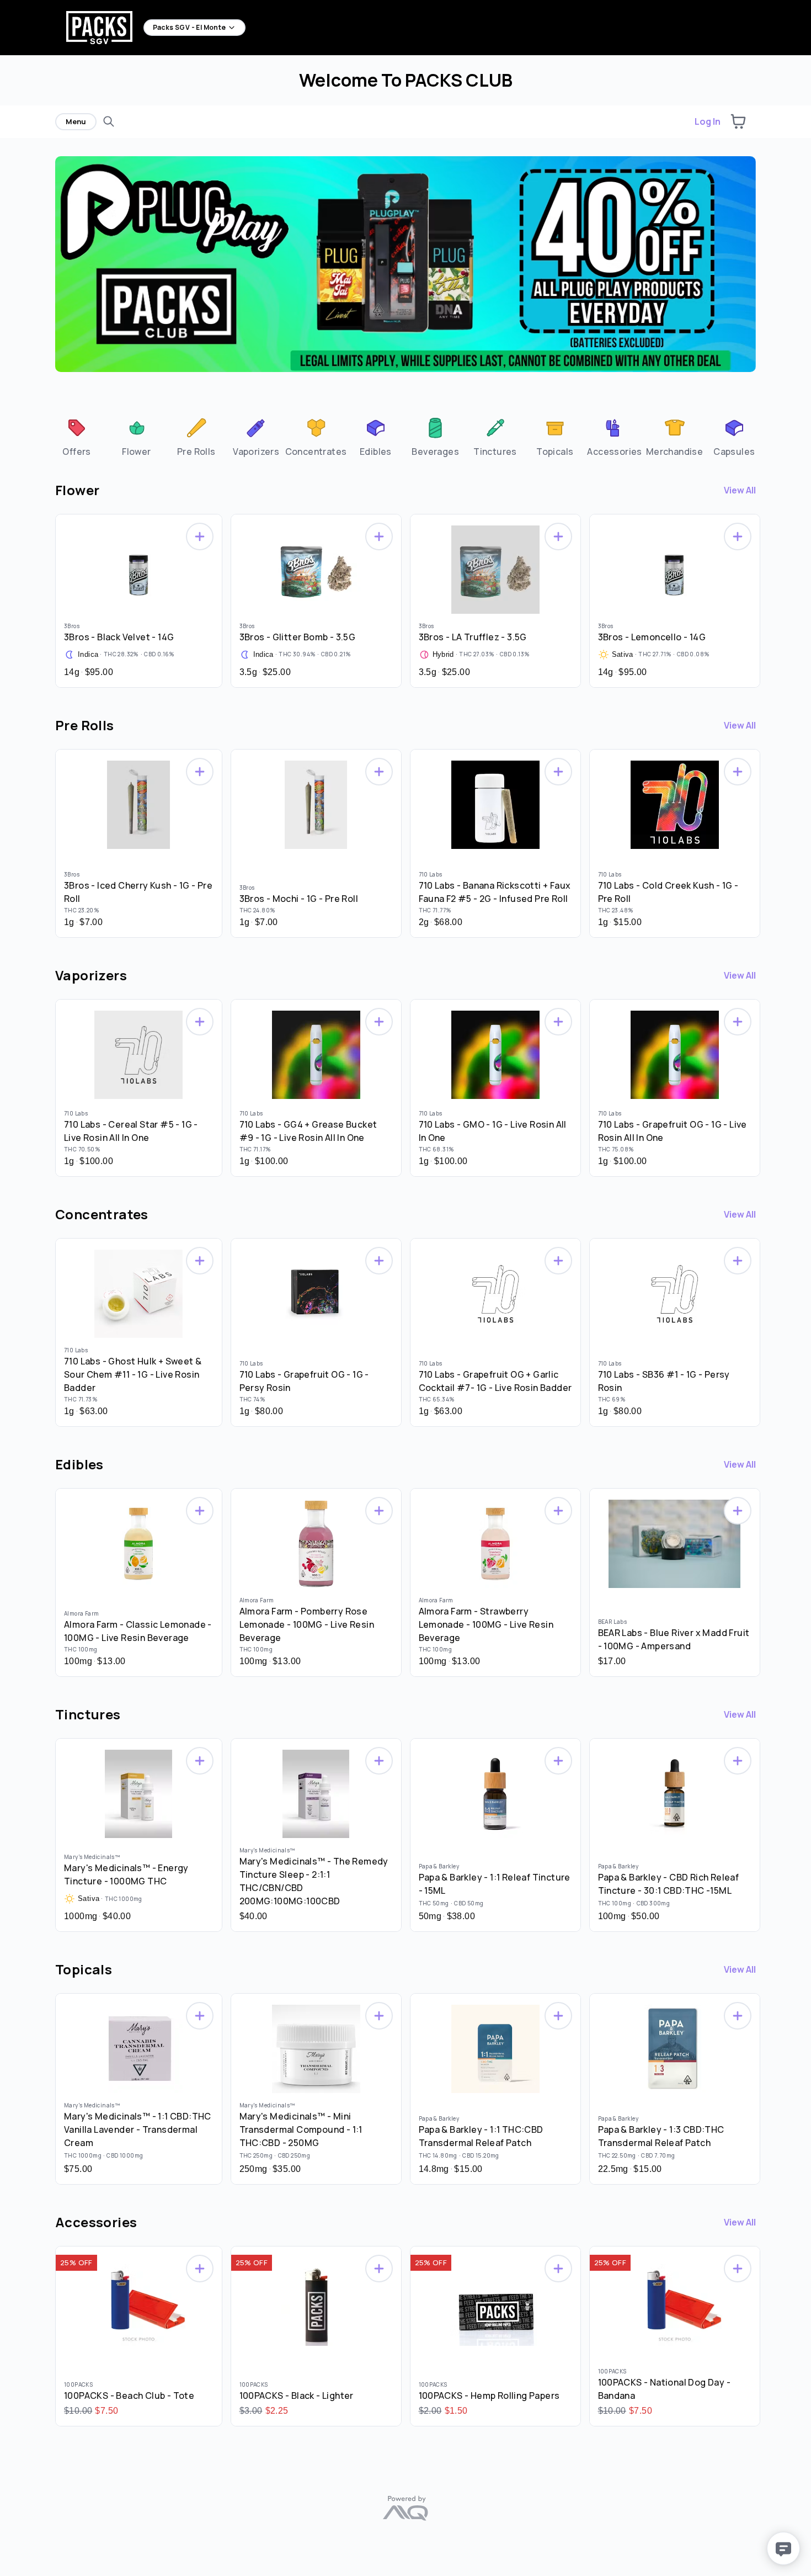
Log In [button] (708, 121)
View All (740, 490)
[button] (738, 121)
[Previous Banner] (58, 271)
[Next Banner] (753, 271)
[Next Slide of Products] (761, 598)
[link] (76, 436)
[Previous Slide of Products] (50, 598)
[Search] (109, 121)
